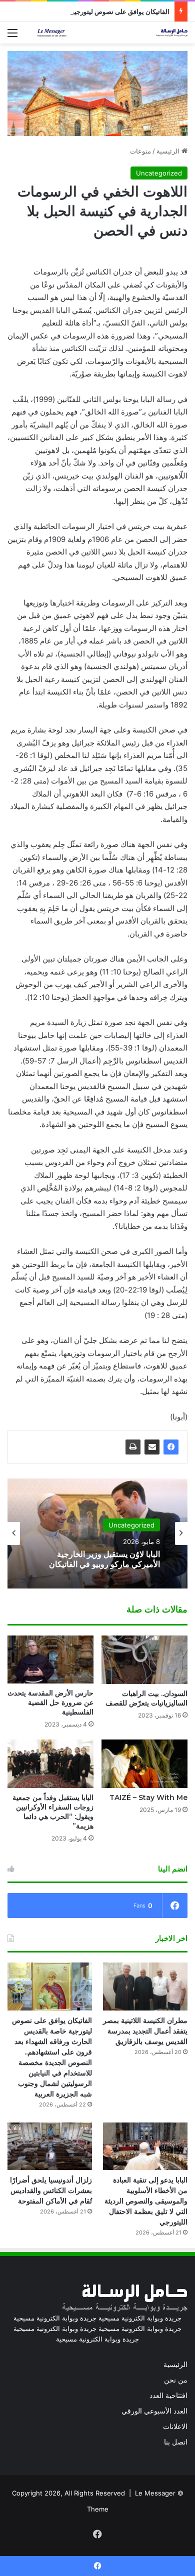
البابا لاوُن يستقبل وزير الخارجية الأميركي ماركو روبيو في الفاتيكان (104, 1559)
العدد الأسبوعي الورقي (154, 2411)
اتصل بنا (176, 2442)
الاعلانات (175, 2426)
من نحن (176, 2380)
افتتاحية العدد (168, 2395)
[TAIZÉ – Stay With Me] (144, 1764)
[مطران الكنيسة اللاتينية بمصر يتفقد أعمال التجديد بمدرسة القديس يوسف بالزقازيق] (145, 1986)
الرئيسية (169, 151)
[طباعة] (133, 1447)
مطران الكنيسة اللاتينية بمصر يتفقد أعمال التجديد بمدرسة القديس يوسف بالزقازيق (145, 2031)
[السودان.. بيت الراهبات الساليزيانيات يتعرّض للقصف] (144, 1660)
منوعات (140, 151)
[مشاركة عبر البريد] (152, 1447)
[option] (97, 1533)
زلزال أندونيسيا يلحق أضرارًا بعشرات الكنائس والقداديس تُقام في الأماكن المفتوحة (51, 2190)
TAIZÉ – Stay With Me (148, 1797)
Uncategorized (159, 173)
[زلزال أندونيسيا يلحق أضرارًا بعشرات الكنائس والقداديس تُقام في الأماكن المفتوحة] (50, 2146)
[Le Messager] (112, 33)
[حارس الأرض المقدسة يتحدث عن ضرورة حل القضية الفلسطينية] (50, 1660)
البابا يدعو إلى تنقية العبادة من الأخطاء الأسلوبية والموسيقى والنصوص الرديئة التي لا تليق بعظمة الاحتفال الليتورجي (146, 2201)
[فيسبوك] (171, 1447)
